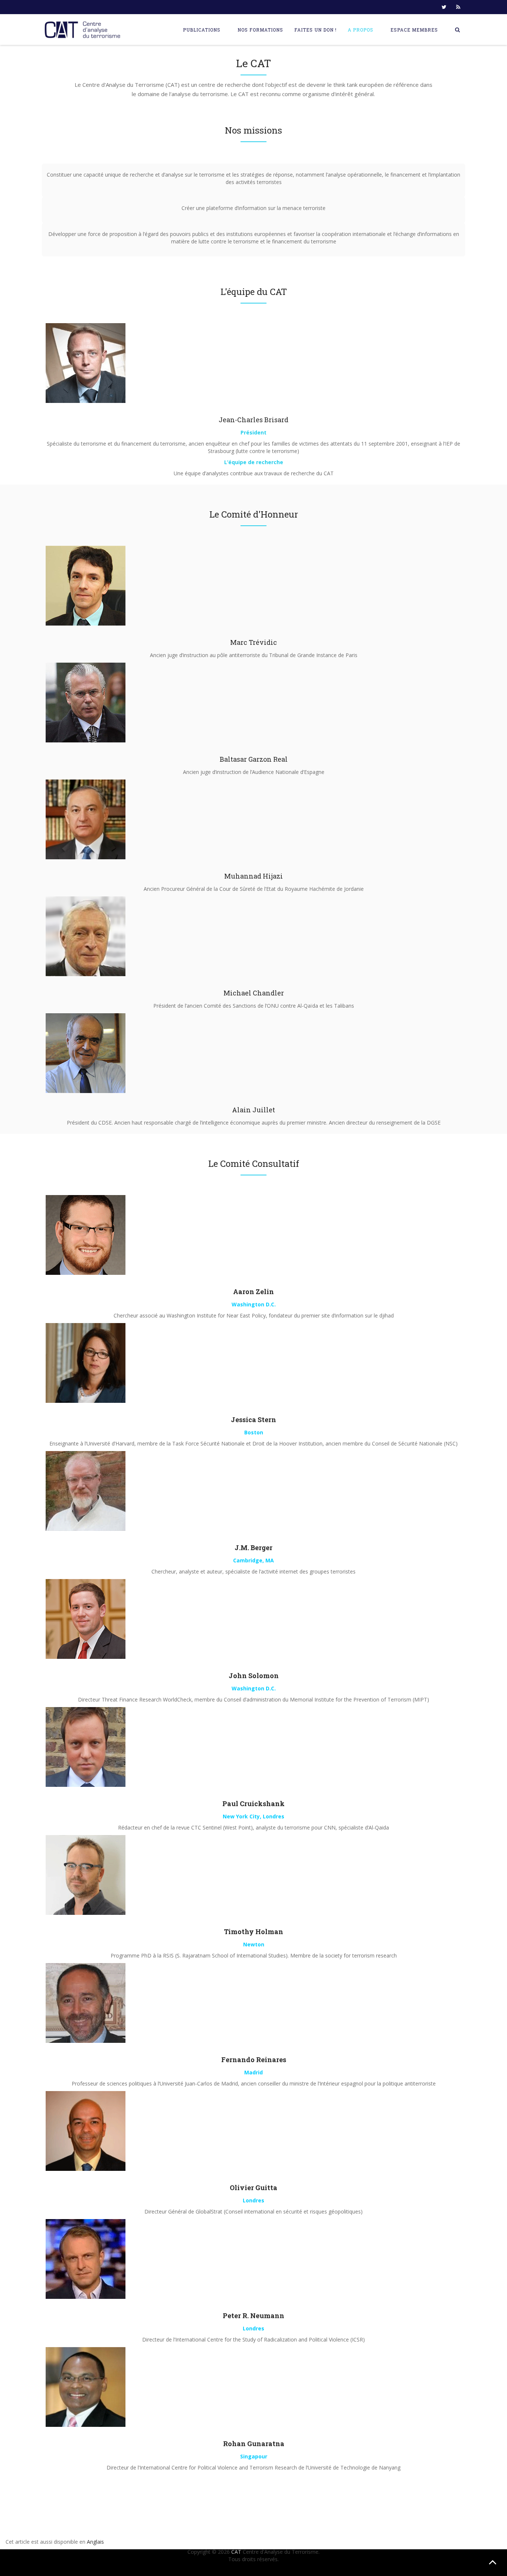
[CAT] (84, 30)
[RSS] (458, 7)
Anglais (95, 2542)
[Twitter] (444, 7)
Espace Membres (414, 30)
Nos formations (260, 30)
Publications (202, 30)
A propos (361, 30)
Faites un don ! (315, 30)
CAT (236, 2552)
